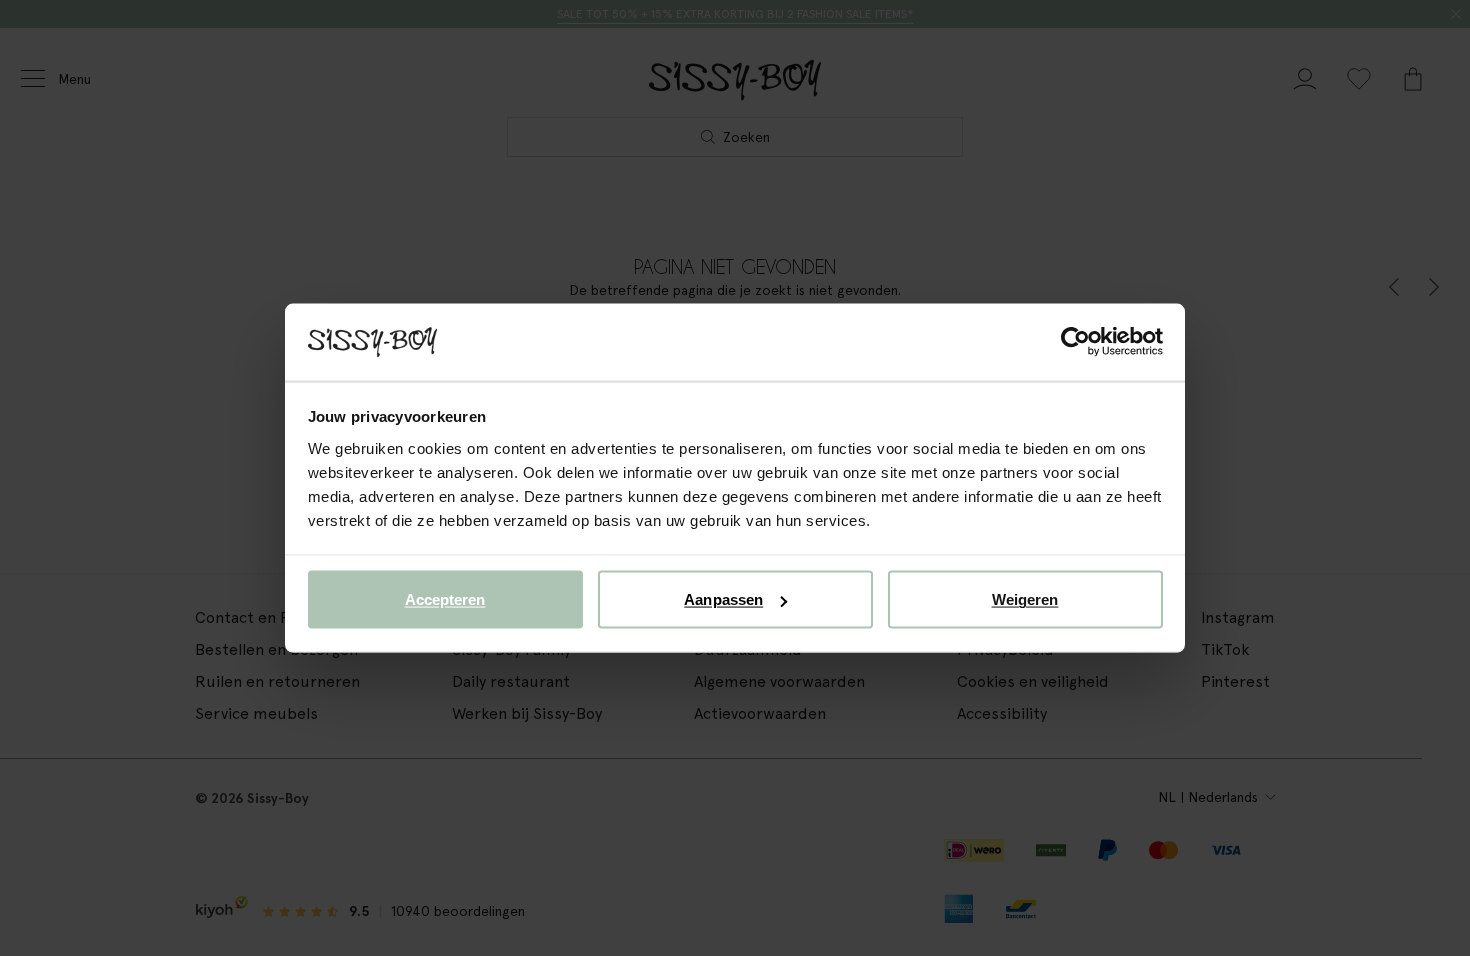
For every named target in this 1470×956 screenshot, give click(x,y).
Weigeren (1025, 599)
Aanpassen (723, 599)
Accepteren (445, 599)
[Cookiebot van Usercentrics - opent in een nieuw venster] (1075, 342)
